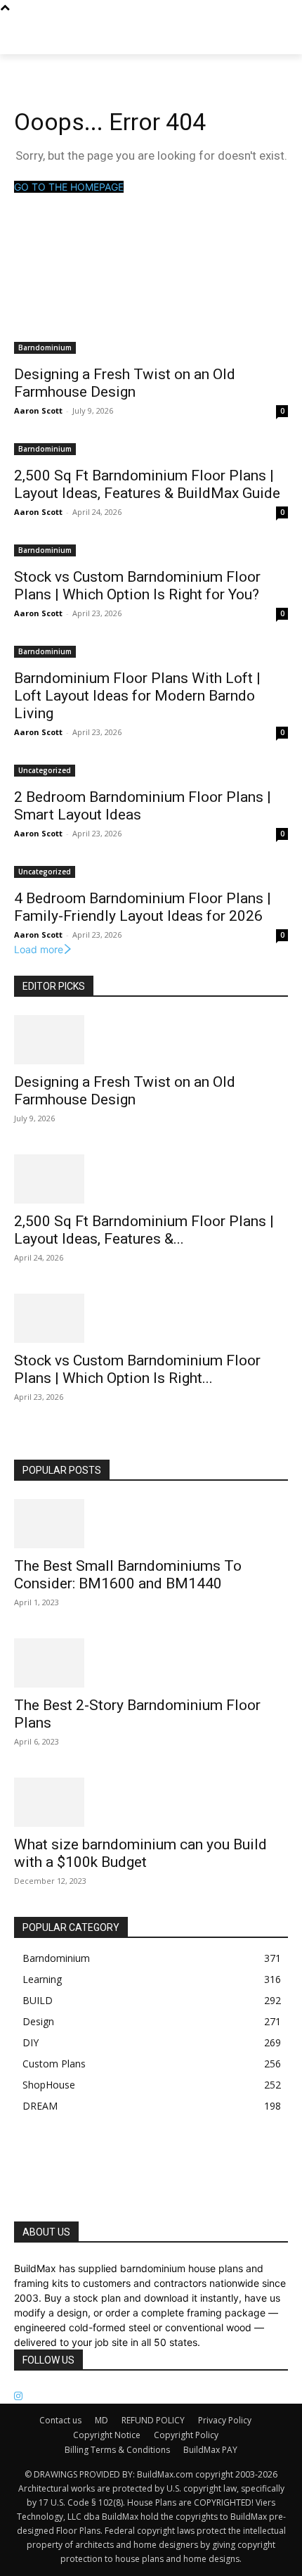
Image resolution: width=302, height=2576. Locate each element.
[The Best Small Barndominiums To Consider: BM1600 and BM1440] (151, 1524)
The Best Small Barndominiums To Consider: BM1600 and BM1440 (128, 1575)
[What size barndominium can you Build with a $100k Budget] (151, 1802)
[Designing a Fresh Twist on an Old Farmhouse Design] (151, 1040)
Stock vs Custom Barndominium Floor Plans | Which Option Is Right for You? (137, 586)
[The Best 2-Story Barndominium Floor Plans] (151, 1663)
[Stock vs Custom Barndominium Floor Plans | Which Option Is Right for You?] (151, 1318)
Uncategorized (45, 770)
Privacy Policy (225, 2420)
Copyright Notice (107, 2435)
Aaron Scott (38, 410)
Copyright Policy (186, 2435)
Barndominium (45, 347)
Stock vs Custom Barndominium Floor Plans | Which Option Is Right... (137, 1369)
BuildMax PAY (210, 2450)
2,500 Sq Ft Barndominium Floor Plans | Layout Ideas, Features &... (144, 1230)
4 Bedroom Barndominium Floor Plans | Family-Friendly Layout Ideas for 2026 (143, 907)
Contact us (60, 2420)
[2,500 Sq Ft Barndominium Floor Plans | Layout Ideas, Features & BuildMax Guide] (151, 1179)
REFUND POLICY (153, 2420)
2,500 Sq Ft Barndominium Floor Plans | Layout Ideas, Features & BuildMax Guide (147, 484)
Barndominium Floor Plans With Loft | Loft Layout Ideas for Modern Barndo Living (137, 696)
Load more (39, 949)
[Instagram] (18, 2396)
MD (101, 2420)
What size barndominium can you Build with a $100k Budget (140, 1853)
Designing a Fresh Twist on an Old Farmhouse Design (125, 383)
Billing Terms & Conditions (117, 2450)
